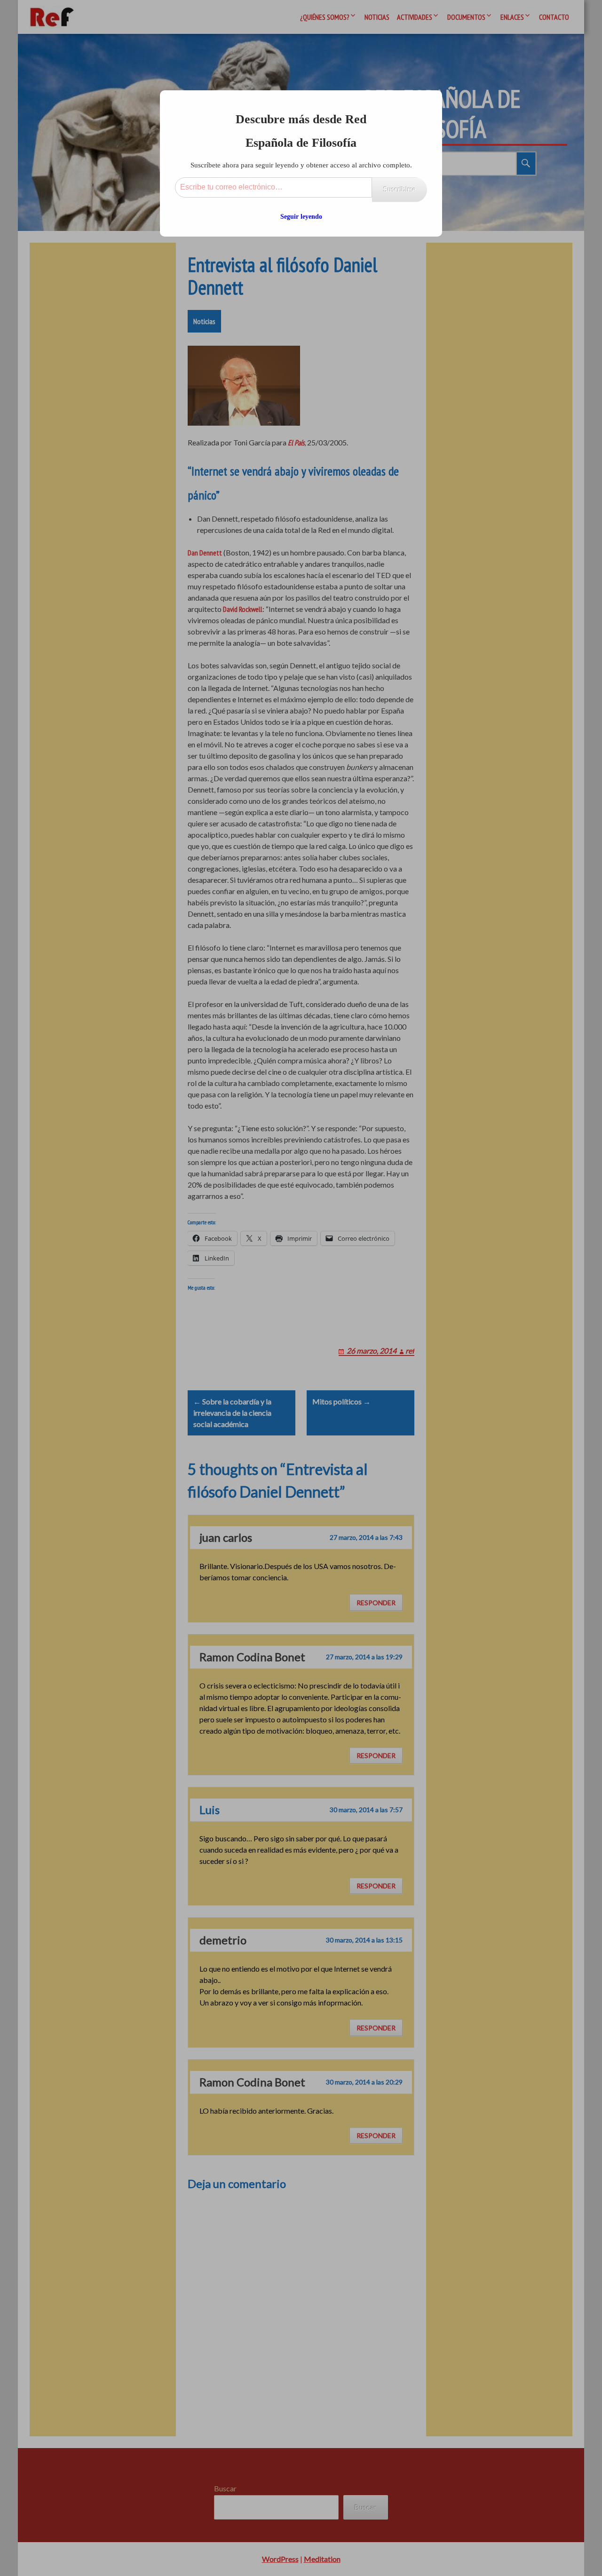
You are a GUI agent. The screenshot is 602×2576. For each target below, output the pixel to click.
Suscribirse (400, 189)
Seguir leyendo (301, 217)
